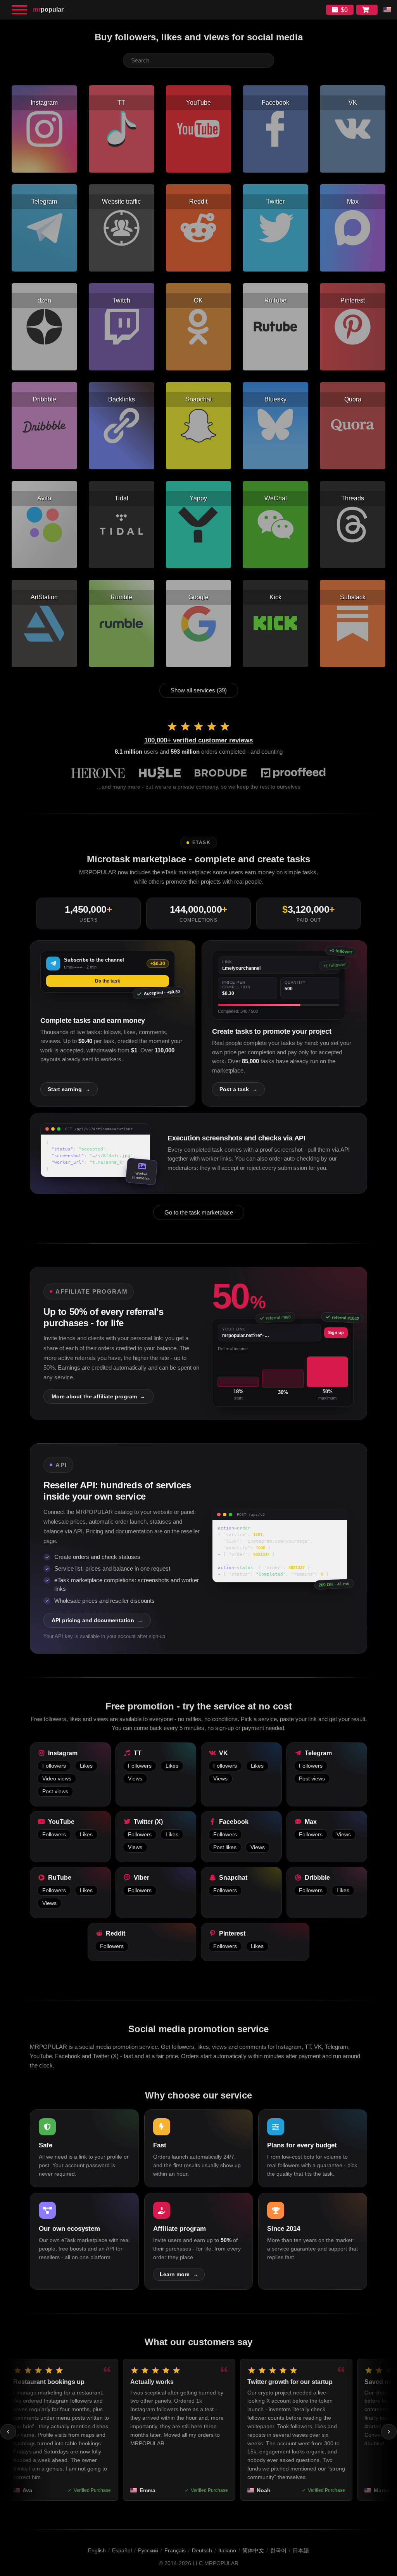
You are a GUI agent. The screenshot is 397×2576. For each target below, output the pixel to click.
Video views (57, 1779)
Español (122, 2550)
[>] (389, 2432)
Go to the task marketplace (199, 1212)
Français (175, 2550)
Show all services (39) (199, 690)
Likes (86, 1766)
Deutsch (202, 2550)
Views (135, 1779)
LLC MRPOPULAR (216, 2563)
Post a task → (238, 1089)
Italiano (227, 2550)
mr (48, 10)
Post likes (225, 1847)
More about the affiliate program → (98, 1396)
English (97, 2550)
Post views (55, 1791)
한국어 (278, 2550)
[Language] (387, 10)
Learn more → (179, 2274)
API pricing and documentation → (97, 1620)
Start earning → (69, 1089)
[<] (8, 2432)
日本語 (301, 2550)
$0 (344, 10)
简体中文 (253, 2550)
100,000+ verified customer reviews (198, 740)
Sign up (336, 1332)
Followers (54, 1766)
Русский (148, 2550)
